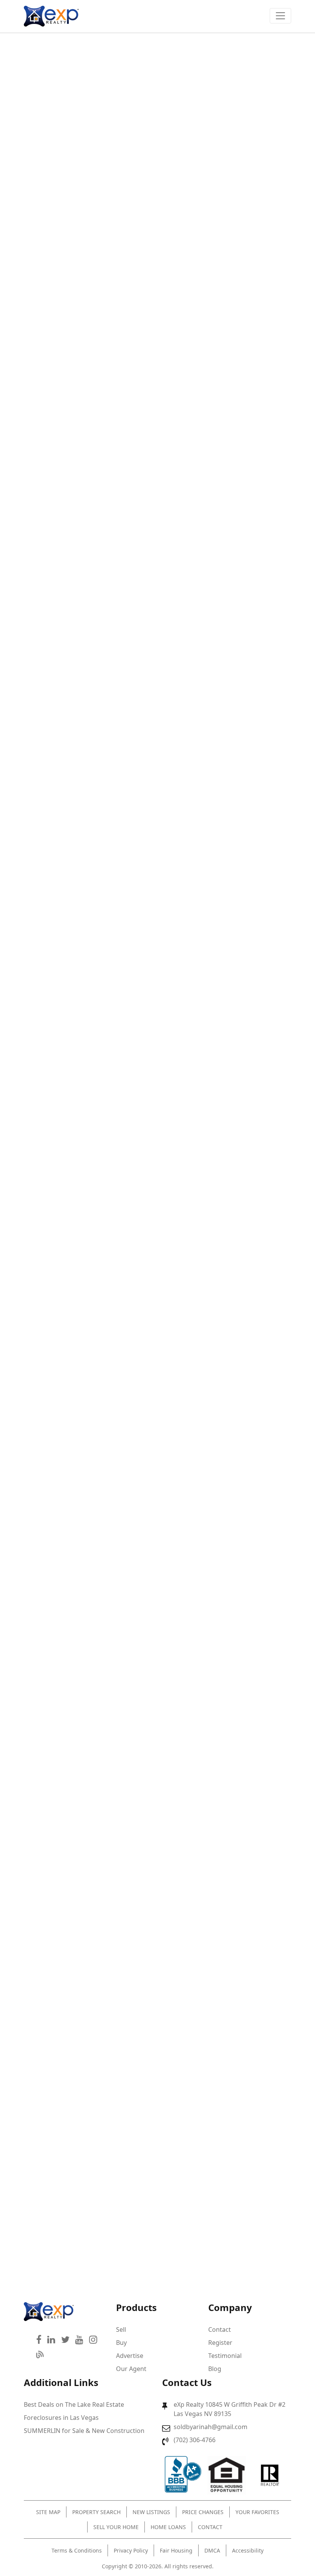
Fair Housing (176, 2550)
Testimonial (225, 2356)
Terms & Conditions (77, 2550)
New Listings (151, 2512)
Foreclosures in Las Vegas (61, 2418)
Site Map (48, 2512)
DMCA (212, 2550)
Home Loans (168, 2527)
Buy (121, 2343)
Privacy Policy (131, 2550)
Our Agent (131, 2369)
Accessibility (248, 2550)
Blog (215, 2369)
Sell (121, 2329)
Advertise (130, 2356)
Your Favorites (257, 2512)
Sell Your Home (116, 2527)
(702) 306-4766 (195, 2440)
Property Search (96, 2512)
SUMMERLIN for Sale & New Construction (84, 2431)
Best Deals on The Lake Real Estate (74, 2404)
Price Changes (203, 2512)
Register (220, 2343)
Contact (220, 2329)
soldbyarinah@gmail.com (211, 2427)
